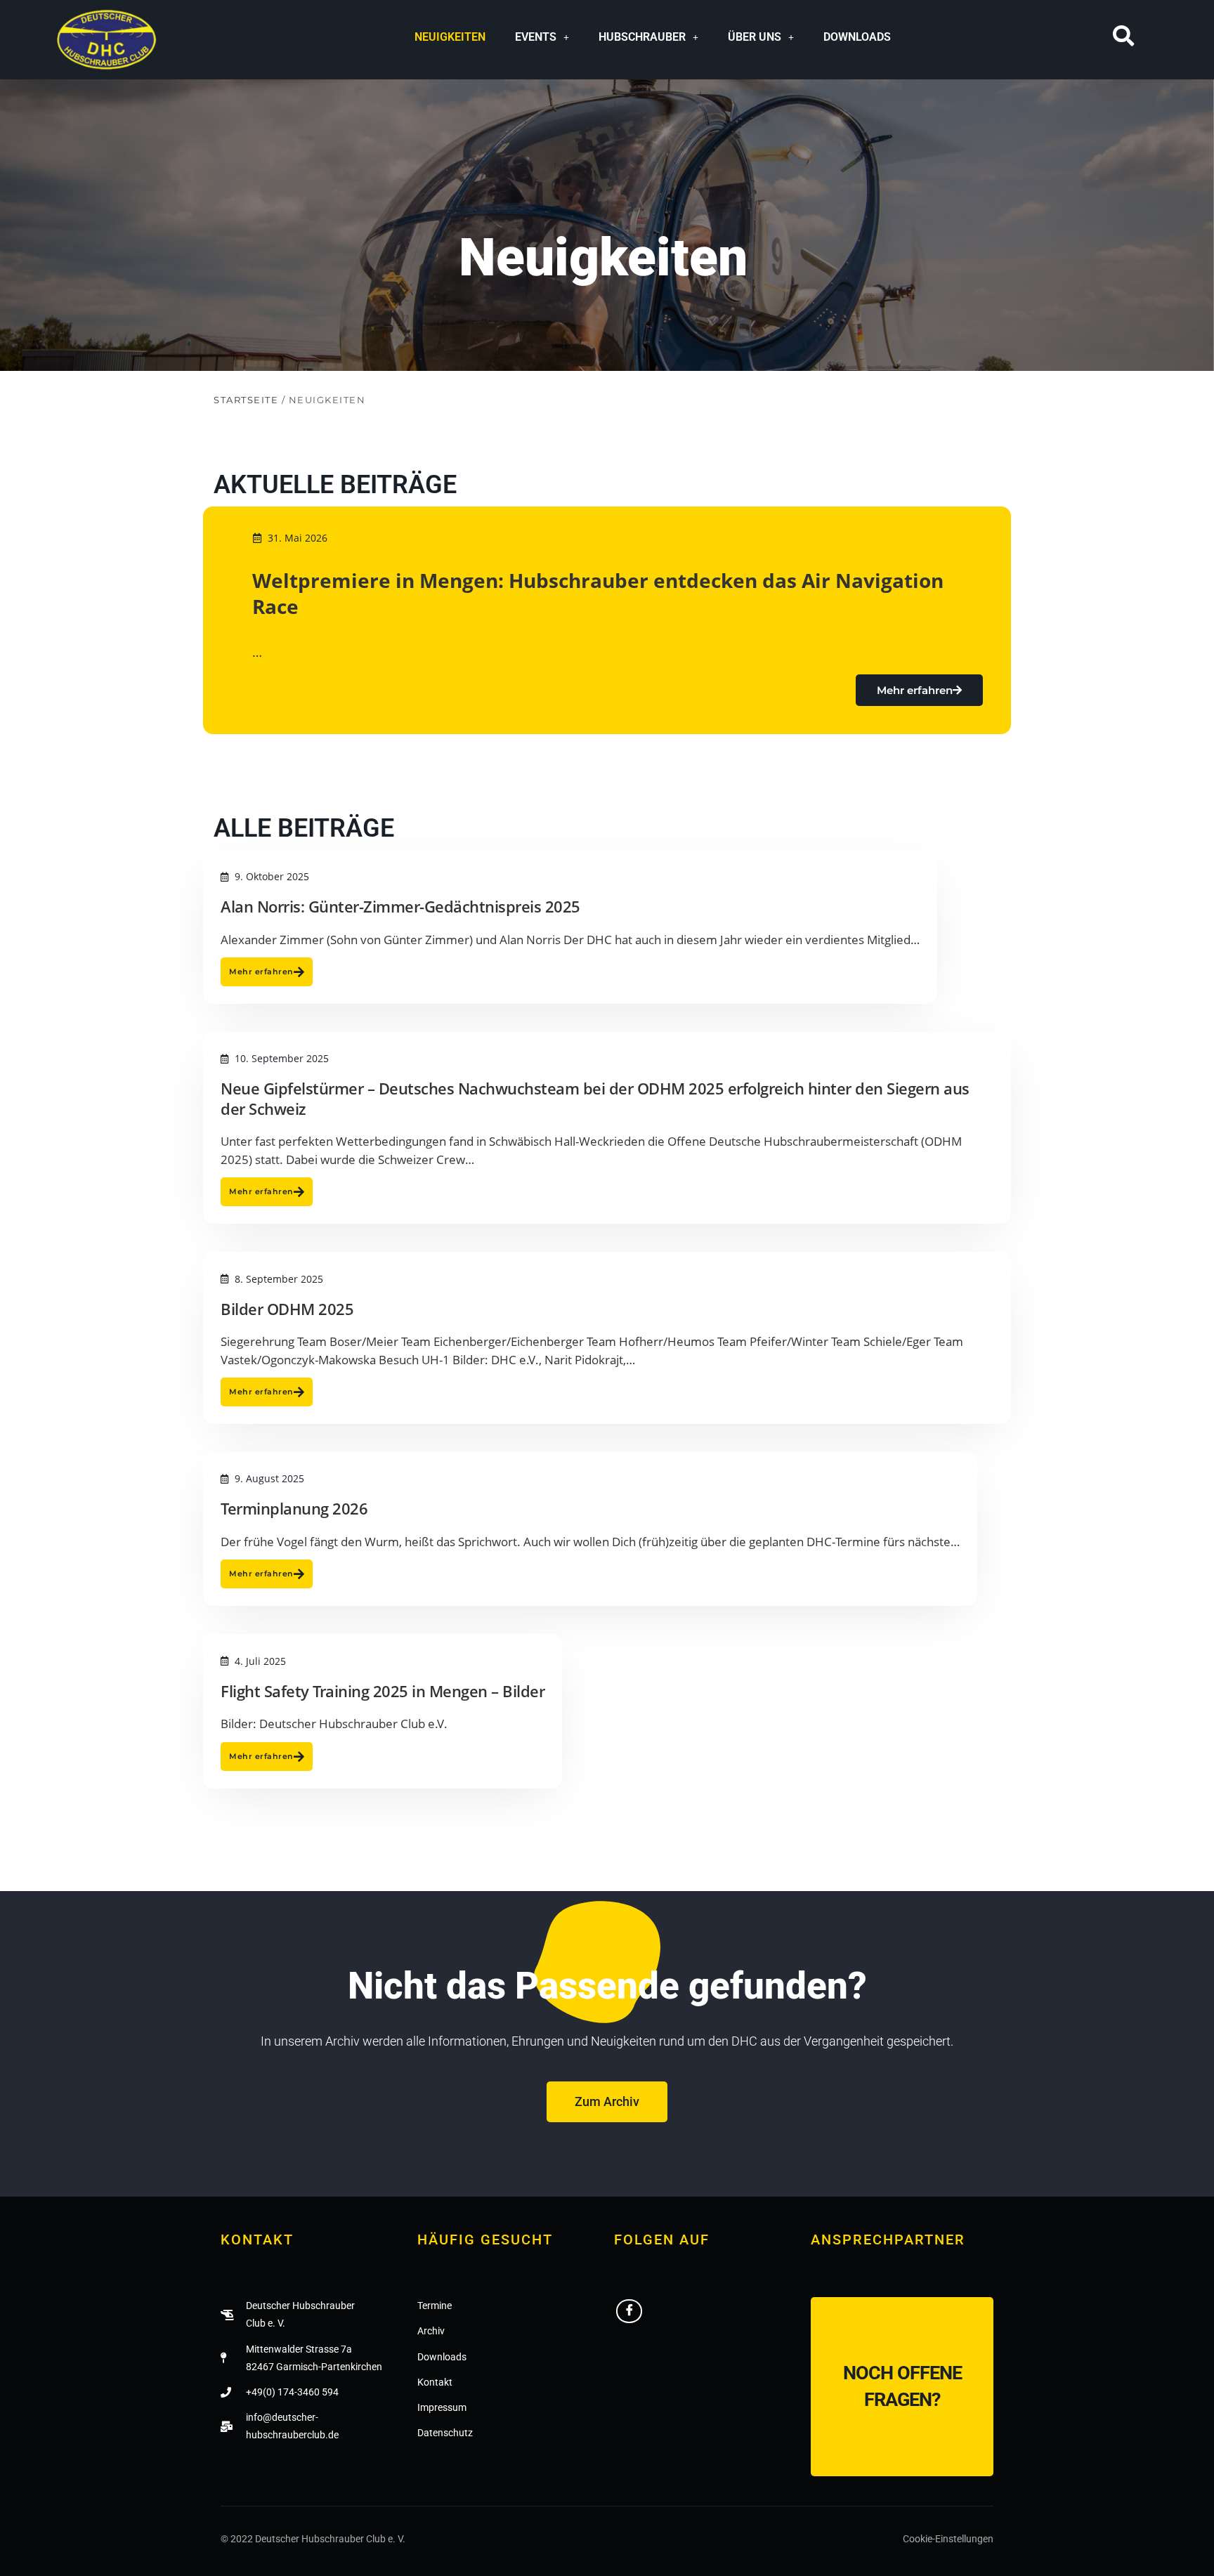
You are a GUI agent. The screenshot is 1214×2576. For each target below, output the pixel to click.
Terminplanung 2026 (294, 1508)
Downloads (857, 37)
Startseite (246, 400)
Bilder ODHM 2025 (287, 1309)
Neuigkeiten (450, 37)
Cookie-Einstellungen (948, 2539)
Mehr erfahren (915, 690)
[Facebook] (629, 2311)
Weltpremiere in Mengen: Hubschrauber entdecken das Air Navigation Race (598, 593)
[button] (542, 37)
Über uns (755, 37)
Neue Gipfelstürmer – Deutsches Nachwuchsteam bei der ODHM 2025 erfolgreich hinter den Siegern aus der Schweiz (595, 1098)
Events (536, 37)
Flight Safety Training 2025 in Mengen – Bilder (383, 1691)
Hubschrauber (642, 37)
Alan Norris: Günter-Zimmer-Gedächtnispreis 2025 (400, 906)
